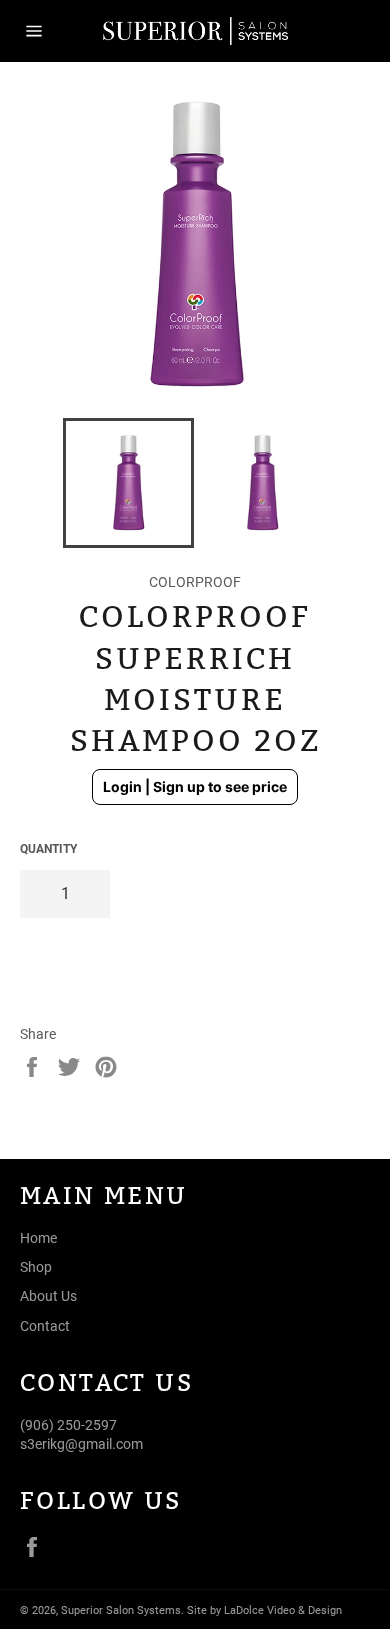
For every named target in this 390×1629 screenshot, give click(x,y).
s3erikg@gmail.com (81, 1444)
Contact (45, 1326)
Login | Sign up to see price (195, 786)
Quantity (48, 849)
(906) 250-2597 (68, 1425)
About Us (48, 1296)
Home (38, 1238)
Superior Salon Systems (121, 1610)
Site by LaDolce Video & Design (264, 1610)
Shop (36, 1267)
